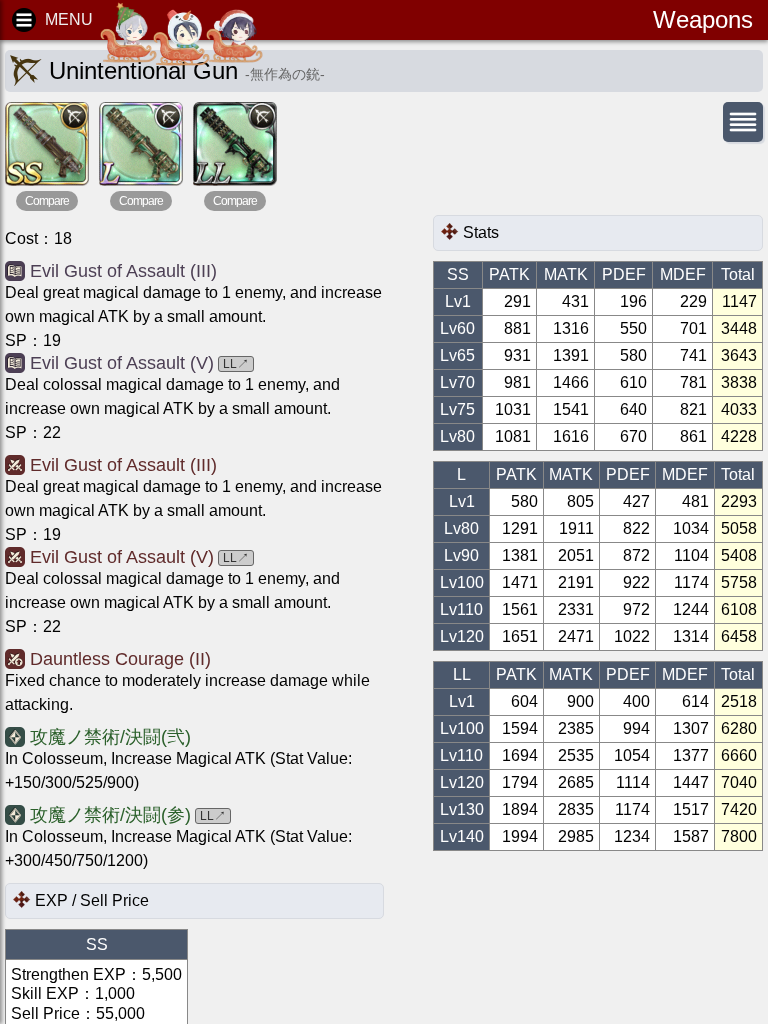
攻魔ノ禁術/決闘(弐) (110, 737)
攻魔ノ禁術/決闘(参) (110, 815)
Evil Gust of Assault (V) (122, 363)
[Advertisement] (593, 180)
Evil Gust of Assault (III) (123, 271)
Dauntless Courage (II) (120, 659)
